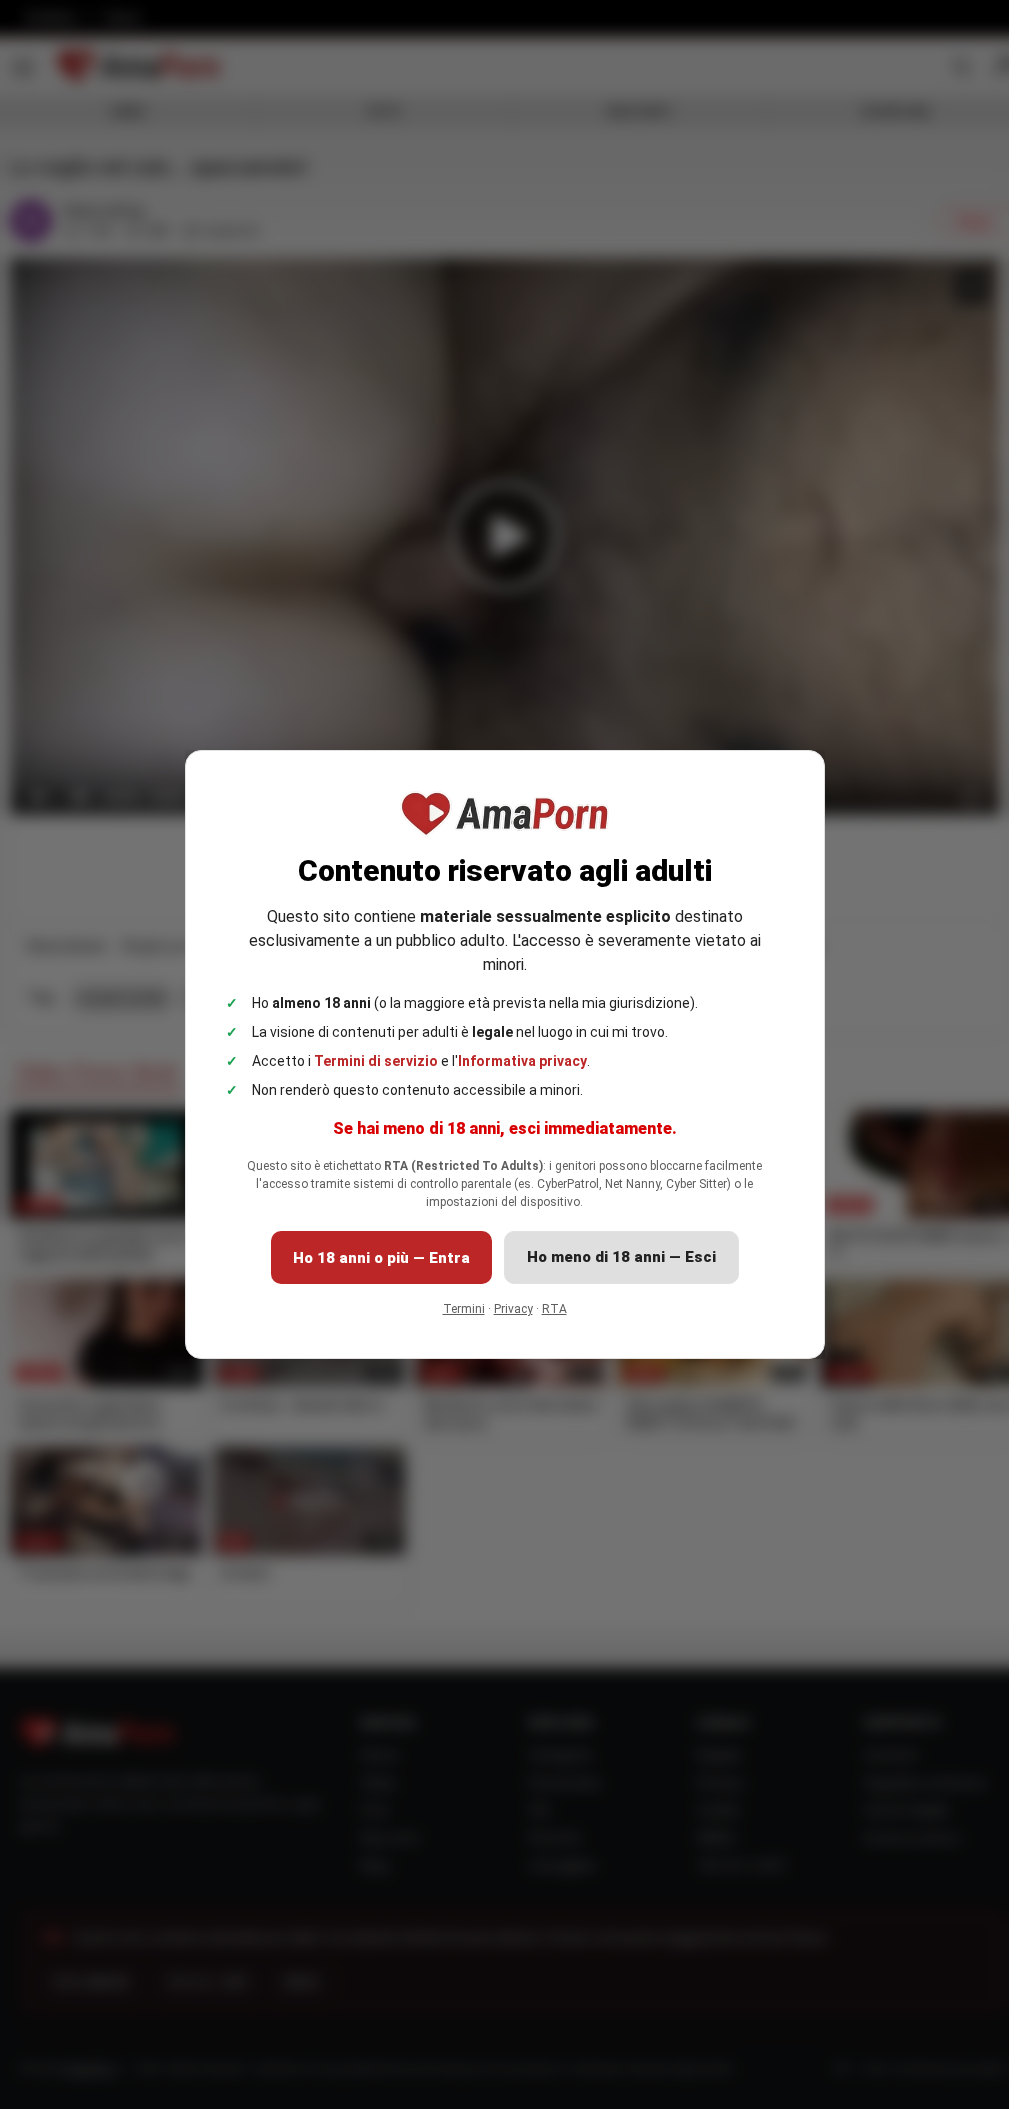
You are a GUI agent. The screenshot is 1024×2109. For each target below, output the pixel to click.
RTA (554, 1309)
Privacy (513, 1309)
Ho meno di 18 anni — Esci (621, 1257)
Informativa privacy (522, 1061)
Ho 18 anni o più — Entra (381, 1258)
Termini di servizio (376, 1061)
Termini (464, 1309)
